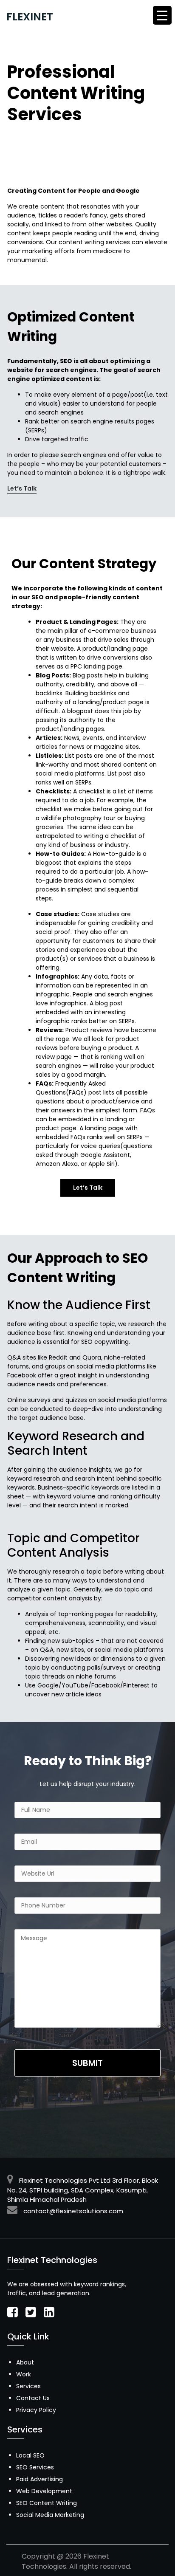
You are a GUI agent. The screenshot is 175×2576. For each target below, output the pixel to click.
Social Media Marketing (50, 2515)
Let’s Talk (22, 488)
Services (28, 2386)
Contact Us (33, 2398)
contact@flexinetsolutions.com (73, 2211)
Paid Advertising (40, 2479)
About (25, 2362)
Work (24, 2374)
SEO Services (35, 2467)
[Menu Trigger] (162, 15)
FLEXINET (30, 17)
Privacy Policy (36, 2410)
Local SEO (30, 2455)
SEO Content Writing (47, 2503)
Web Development (44, 2491)
